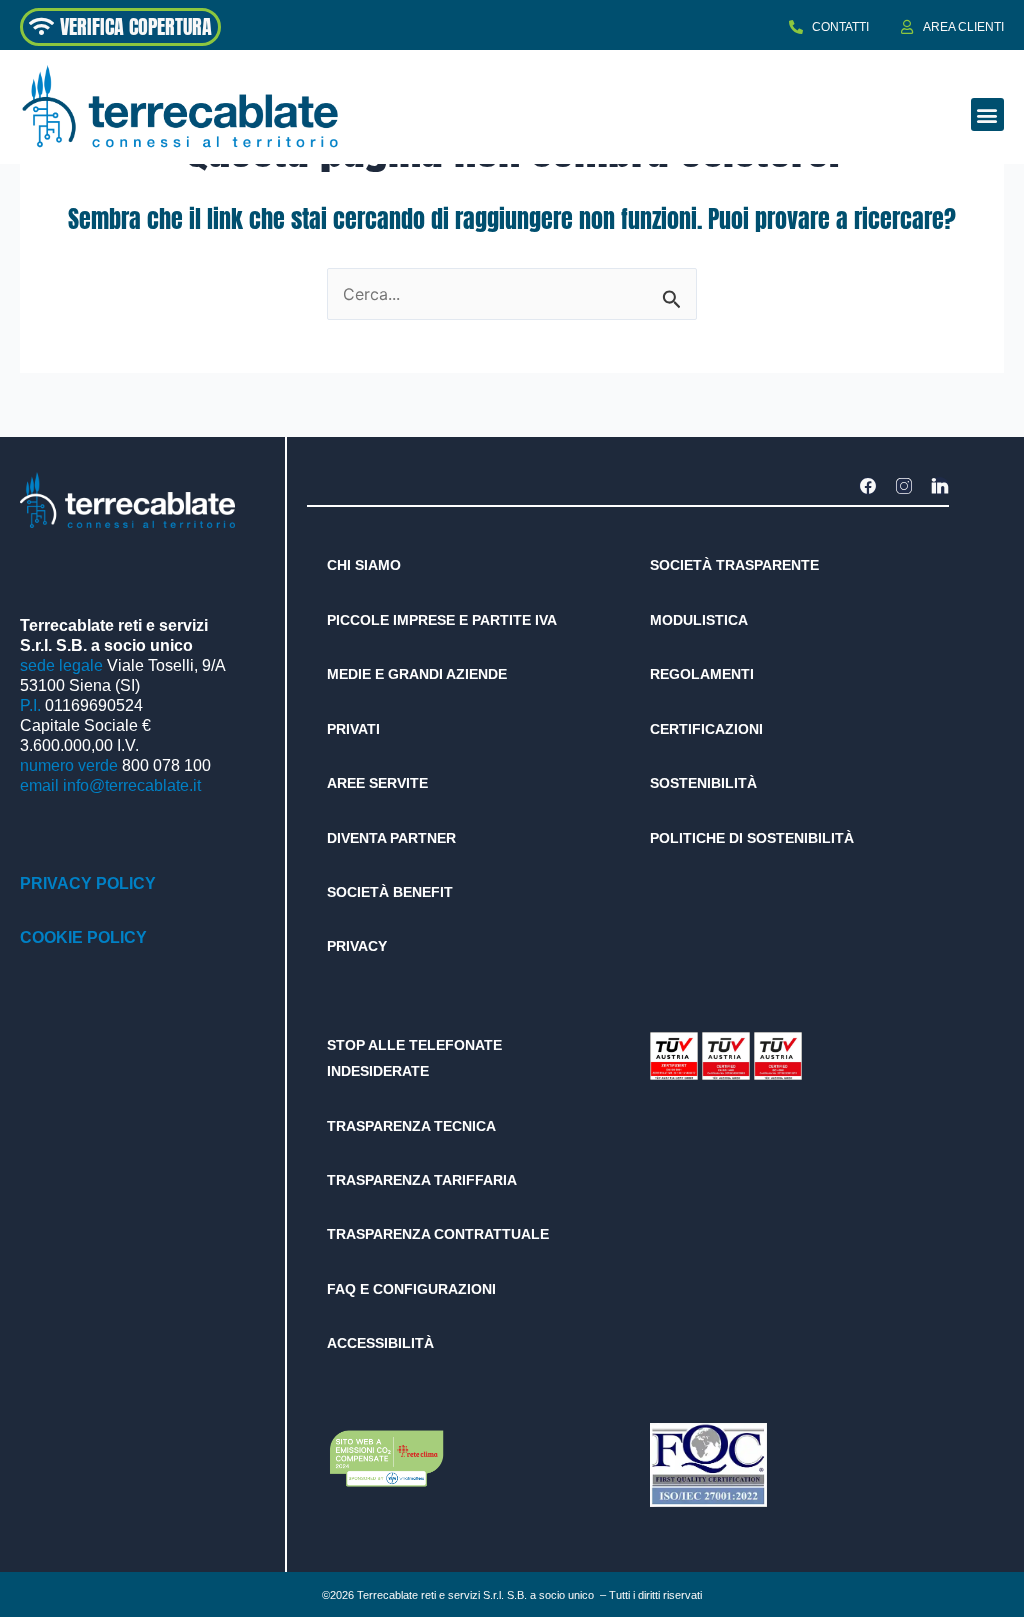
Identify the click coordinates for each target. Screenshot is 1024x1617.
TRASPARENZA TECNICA (411, 1126)
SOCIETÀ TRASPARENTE (734, 565)
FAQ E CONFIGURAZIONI (411, 1289)
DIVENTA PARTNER (391, 838)
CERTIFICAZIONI (706, 729)
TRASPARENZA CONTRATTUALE (438, 1234)
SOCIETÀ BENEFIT (390, 892)
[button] (987, 114)
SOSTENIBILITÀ (703, 783)
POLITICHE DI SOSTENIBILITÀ (752, 838)
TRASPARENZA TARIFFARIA (422, 1180)
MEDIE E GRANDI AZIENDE (417, 674)
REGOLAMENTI (702, 674)
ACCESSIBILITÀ (380, 1343)
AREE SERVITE (377, 783)
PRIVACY (357, 946)
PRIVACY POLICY (88, 883)
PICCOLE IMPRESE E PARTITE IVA (442, 620)
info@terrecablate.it (132, 785)
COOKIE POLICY (83, 937)
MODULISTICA (699, 620)
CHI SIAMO (364, 565)
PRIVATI (353, 729)
